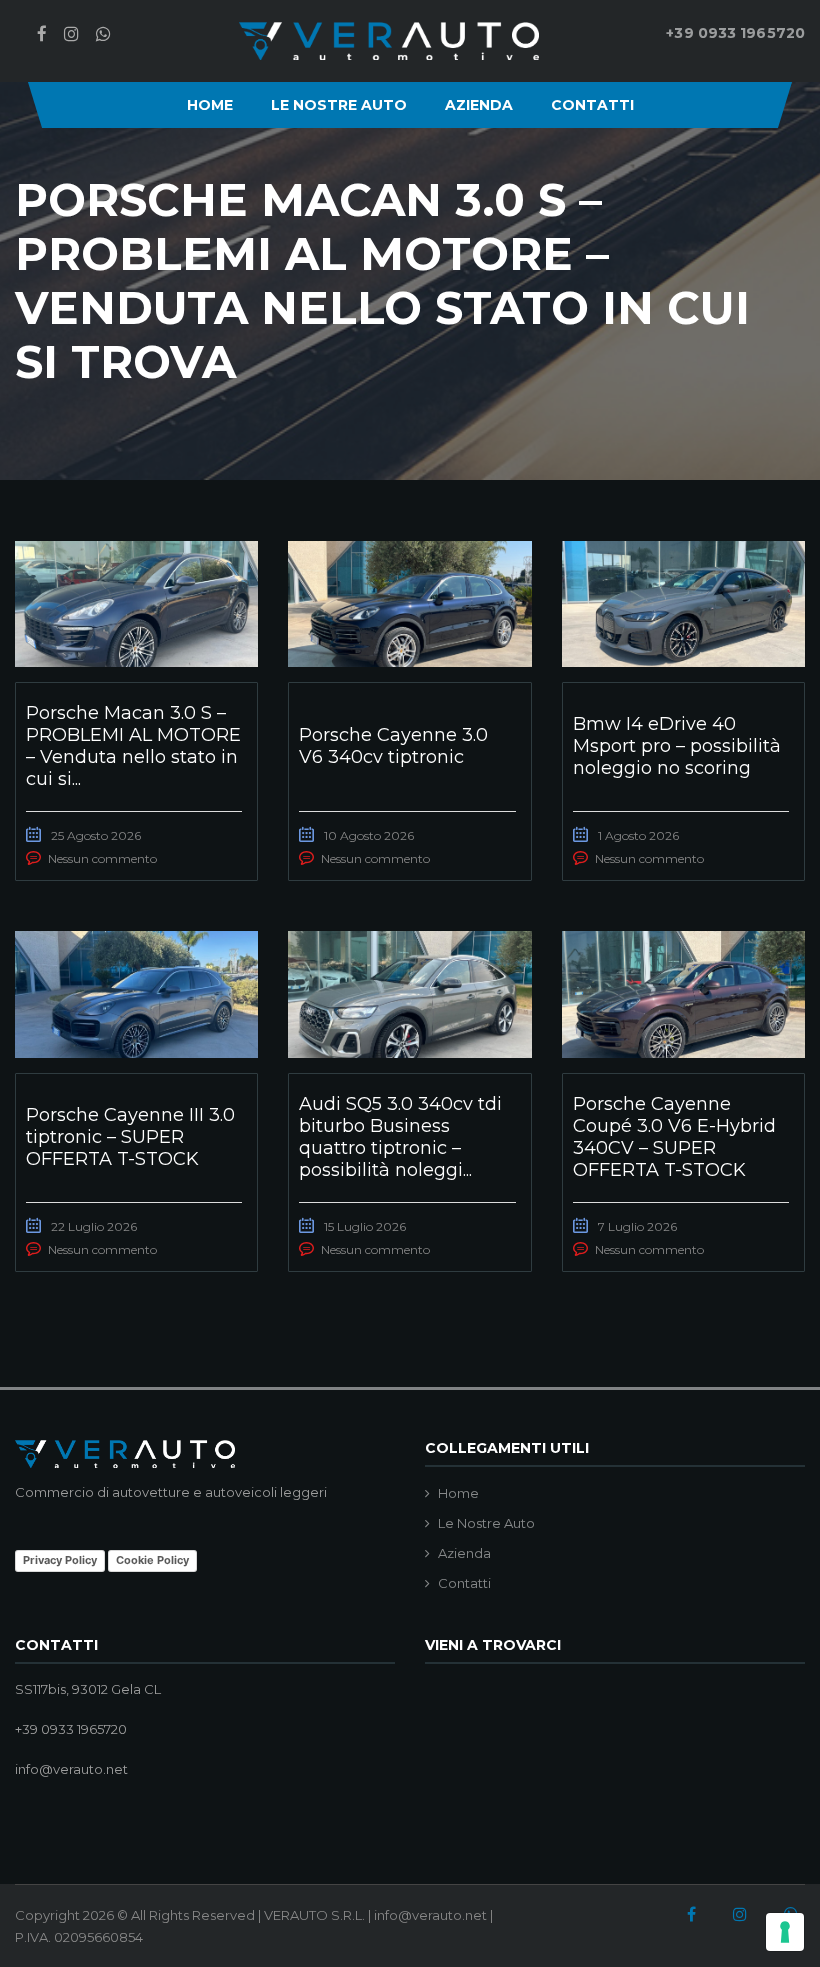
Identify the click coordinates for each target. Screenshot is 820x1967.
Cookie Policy (152, 1560)
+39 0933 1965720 (735, 33)
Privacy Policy (60, 1560)
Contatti (592, 105)
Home (210, 105)
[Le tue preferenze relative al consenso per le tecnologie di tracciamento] (785, 1932)
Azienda (479, 105)
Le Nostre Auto (339, 105)
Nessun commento (102, 858)
